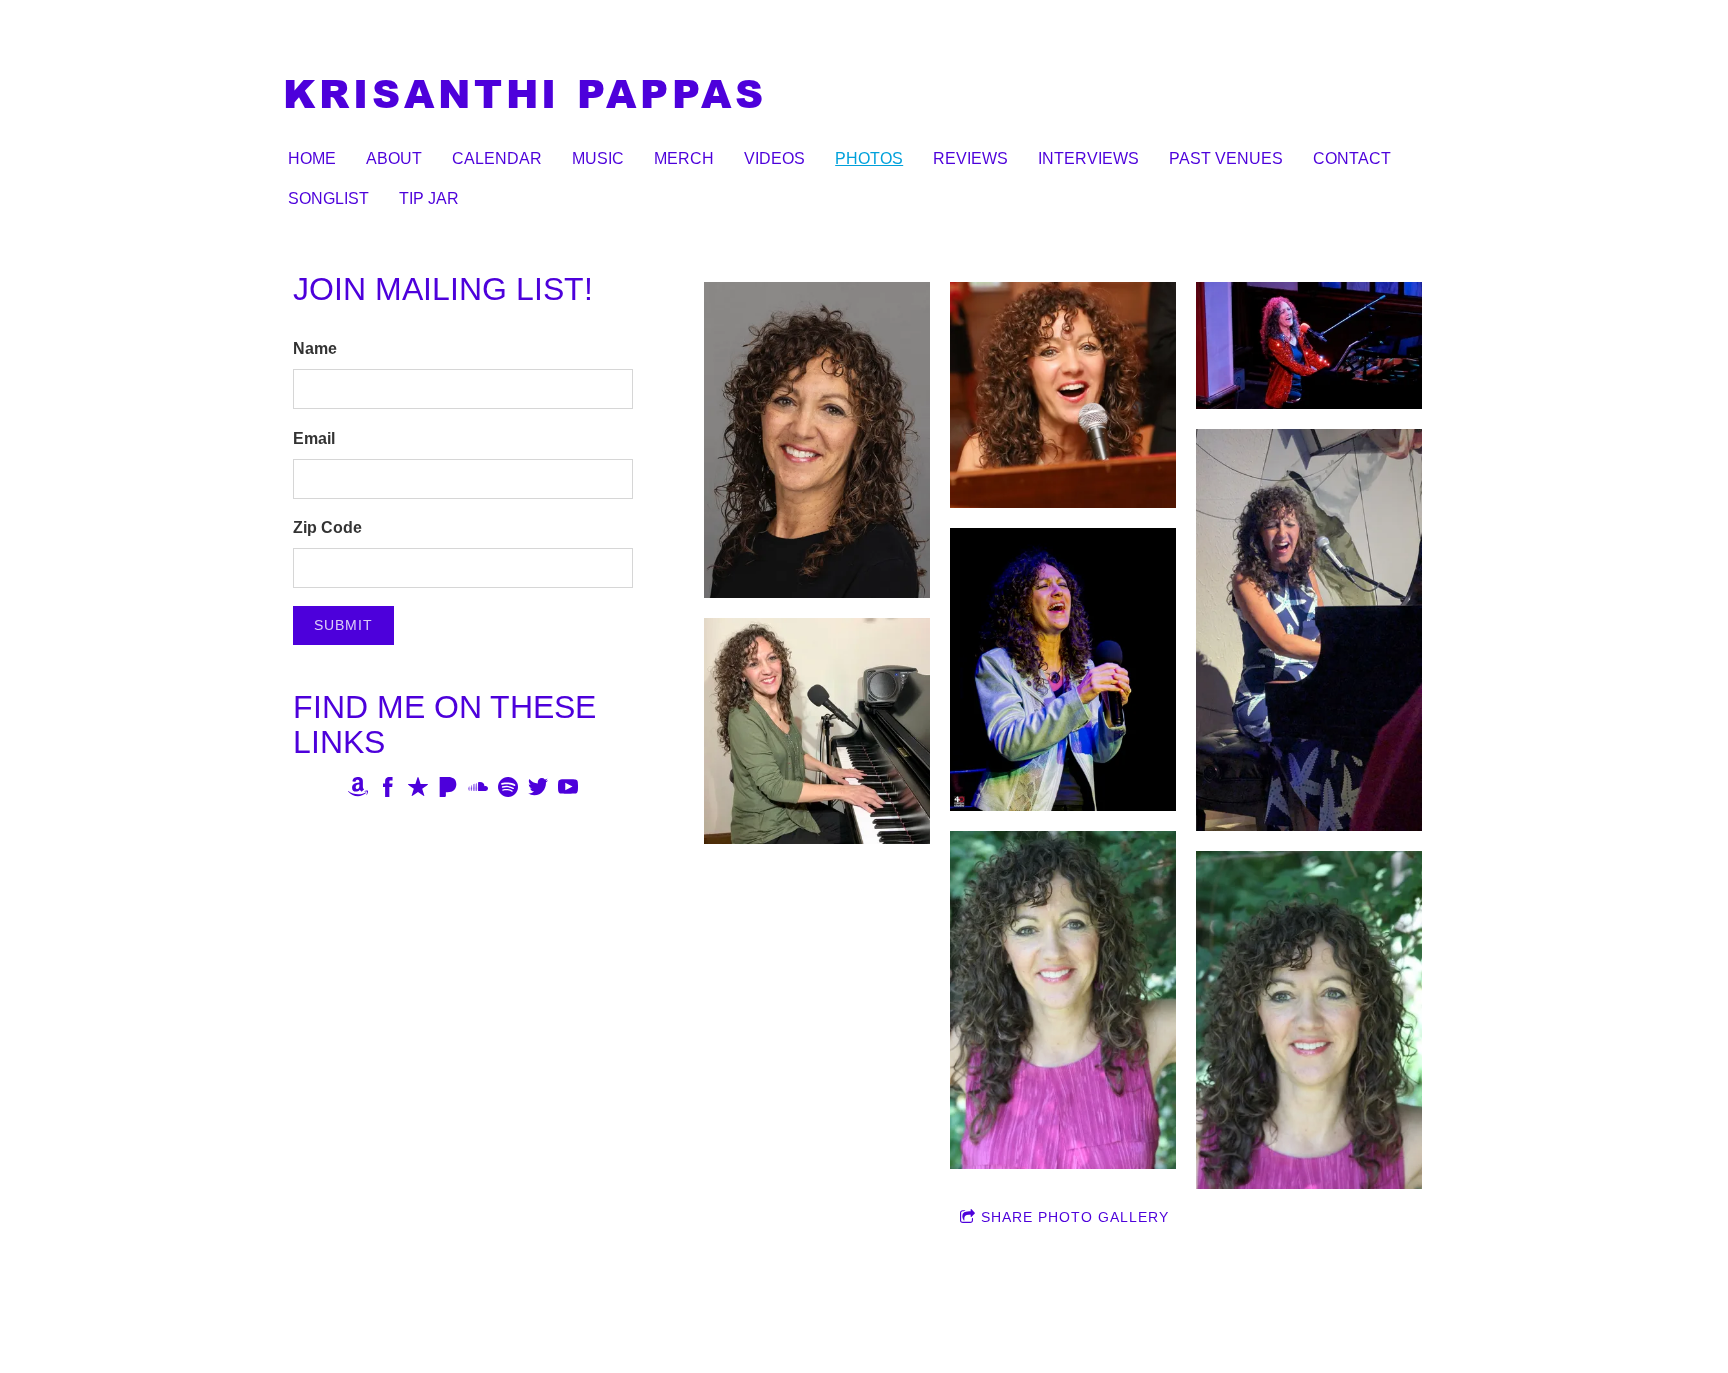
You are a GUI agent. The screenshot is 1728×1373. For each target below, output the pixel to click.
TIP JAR (429, 198)
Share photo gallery (1075, 1217)
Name (315, 348)
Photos (869, 158)
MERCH (684, 158)
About (394, 158)
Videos (774, 158)
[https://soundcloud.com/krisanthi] (478, 790)
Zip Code (327, 527)
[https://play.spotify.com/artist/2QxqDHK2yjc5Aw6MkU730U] (508, 790)
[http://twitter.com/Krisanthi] (538, 790)
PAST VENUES (1226, 158)
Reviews (970, 158)
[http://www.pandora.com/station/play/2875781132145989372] (448, 790)
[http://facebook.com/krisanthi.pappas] (388, 790)
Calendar (497, 158)
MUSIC (598, 158)
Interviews (1088, 158)
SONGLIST (328, 198)
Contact (1352, 158)
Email (314, 438)
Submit (343, 625)
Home (312, 158)
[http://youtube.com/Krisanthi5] (568, 790)
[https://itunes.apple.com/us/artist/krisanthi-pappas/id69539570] (418, 790)
